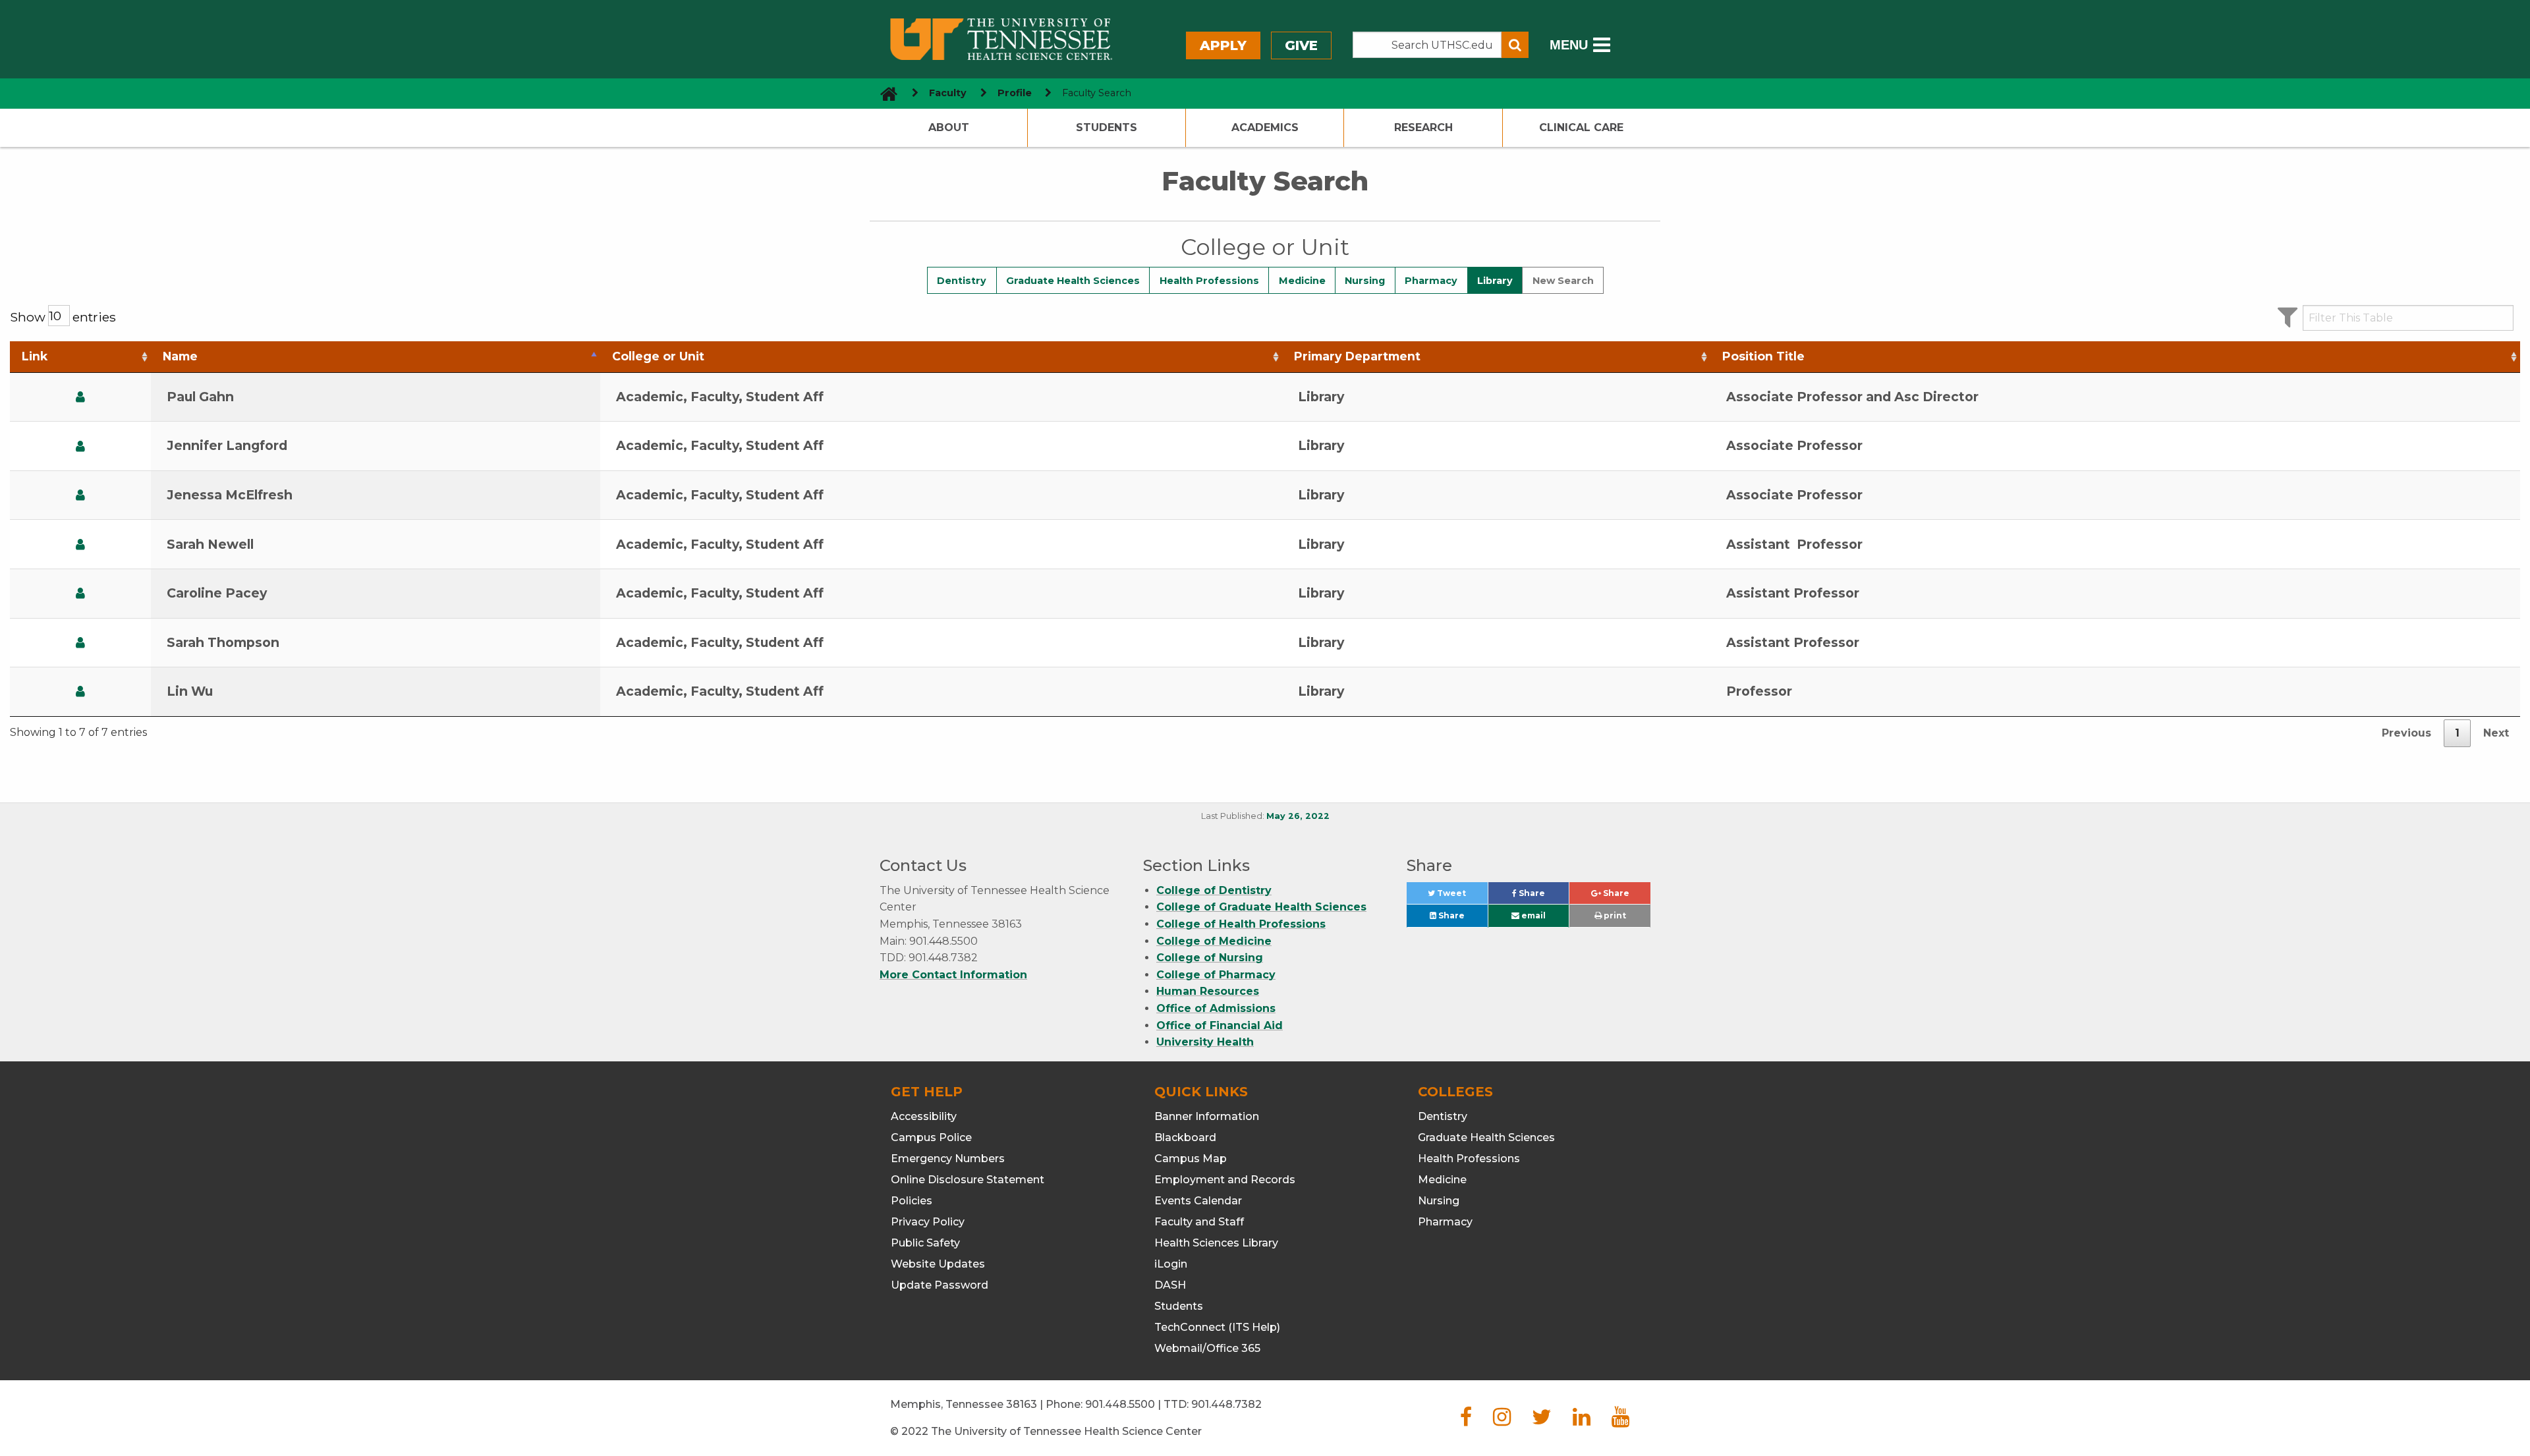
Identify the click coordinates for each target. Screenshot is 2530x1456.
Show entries (63, 317)
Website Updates (938, 1264)
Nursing (1365, 281)
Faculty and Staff (1199, 1222)
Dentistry (962, 281)
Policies (912, 1201)
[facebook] (1466, 1421)
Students (1107, 127)
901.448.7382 (1226, 1404)
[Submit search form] (1515, 45)
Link (35, 356)
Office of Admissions (1216, 1008)
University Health (1205, 1042)
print (1614, 915)
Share (1543, 896)
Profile (1015, 93)
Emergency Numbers (948, 1159)
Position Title (1763, 356)
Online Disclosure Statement (968, 1180)
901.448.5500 (1120, 1404)
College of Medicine (1214, 941)
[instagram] (1502, 1421)
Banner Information (1207, 1116)
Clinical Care (1581, 127)
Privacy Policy (928, 1222)
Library (1495, 281)
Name (180, 356)
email (1532, 915)
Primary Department (1357, 356)
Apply (1223, 45)
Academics (1265, 127)
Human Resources (1208, 991)
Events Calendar (1198, 1201)
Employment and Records (1225, 1180)
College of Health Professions (1241, 924)
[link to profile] (80, 397)
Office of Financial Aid (1220, 1025)
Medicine (1302, 281)
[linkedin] (1582, 1421)
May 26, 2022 (1298, 816)
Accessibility (924, 1116)
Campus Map (1191, 1159)
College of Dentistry (1214, 890)
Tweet (1461, 896)
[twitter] (1542, 1421)
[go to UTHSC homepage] (884, 93)
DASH (1170, 1285)
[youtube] (1620, 1421)
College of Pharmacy (1216, 975)
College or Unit (658, 356)
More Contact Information (953, 975)
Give (1301, 45)
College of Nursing (1210, 958)
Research (1423, 127)
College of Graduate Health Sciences (1261, 907)
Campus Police (931, 1137)
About (949, 127)
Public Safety (925, 1243)
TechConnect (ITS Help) (1217, 1327)
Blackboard (1185, 1137)
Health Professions (1209, 281)
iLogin (1171, 1264)
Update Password (940, 1285)
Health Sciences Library (1216, 1243)
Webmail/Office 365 (1207, 1348)
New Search (1563, 281)
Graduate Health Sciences (1073, 281)
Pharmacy (1431, 281)
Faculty (948, 93)
